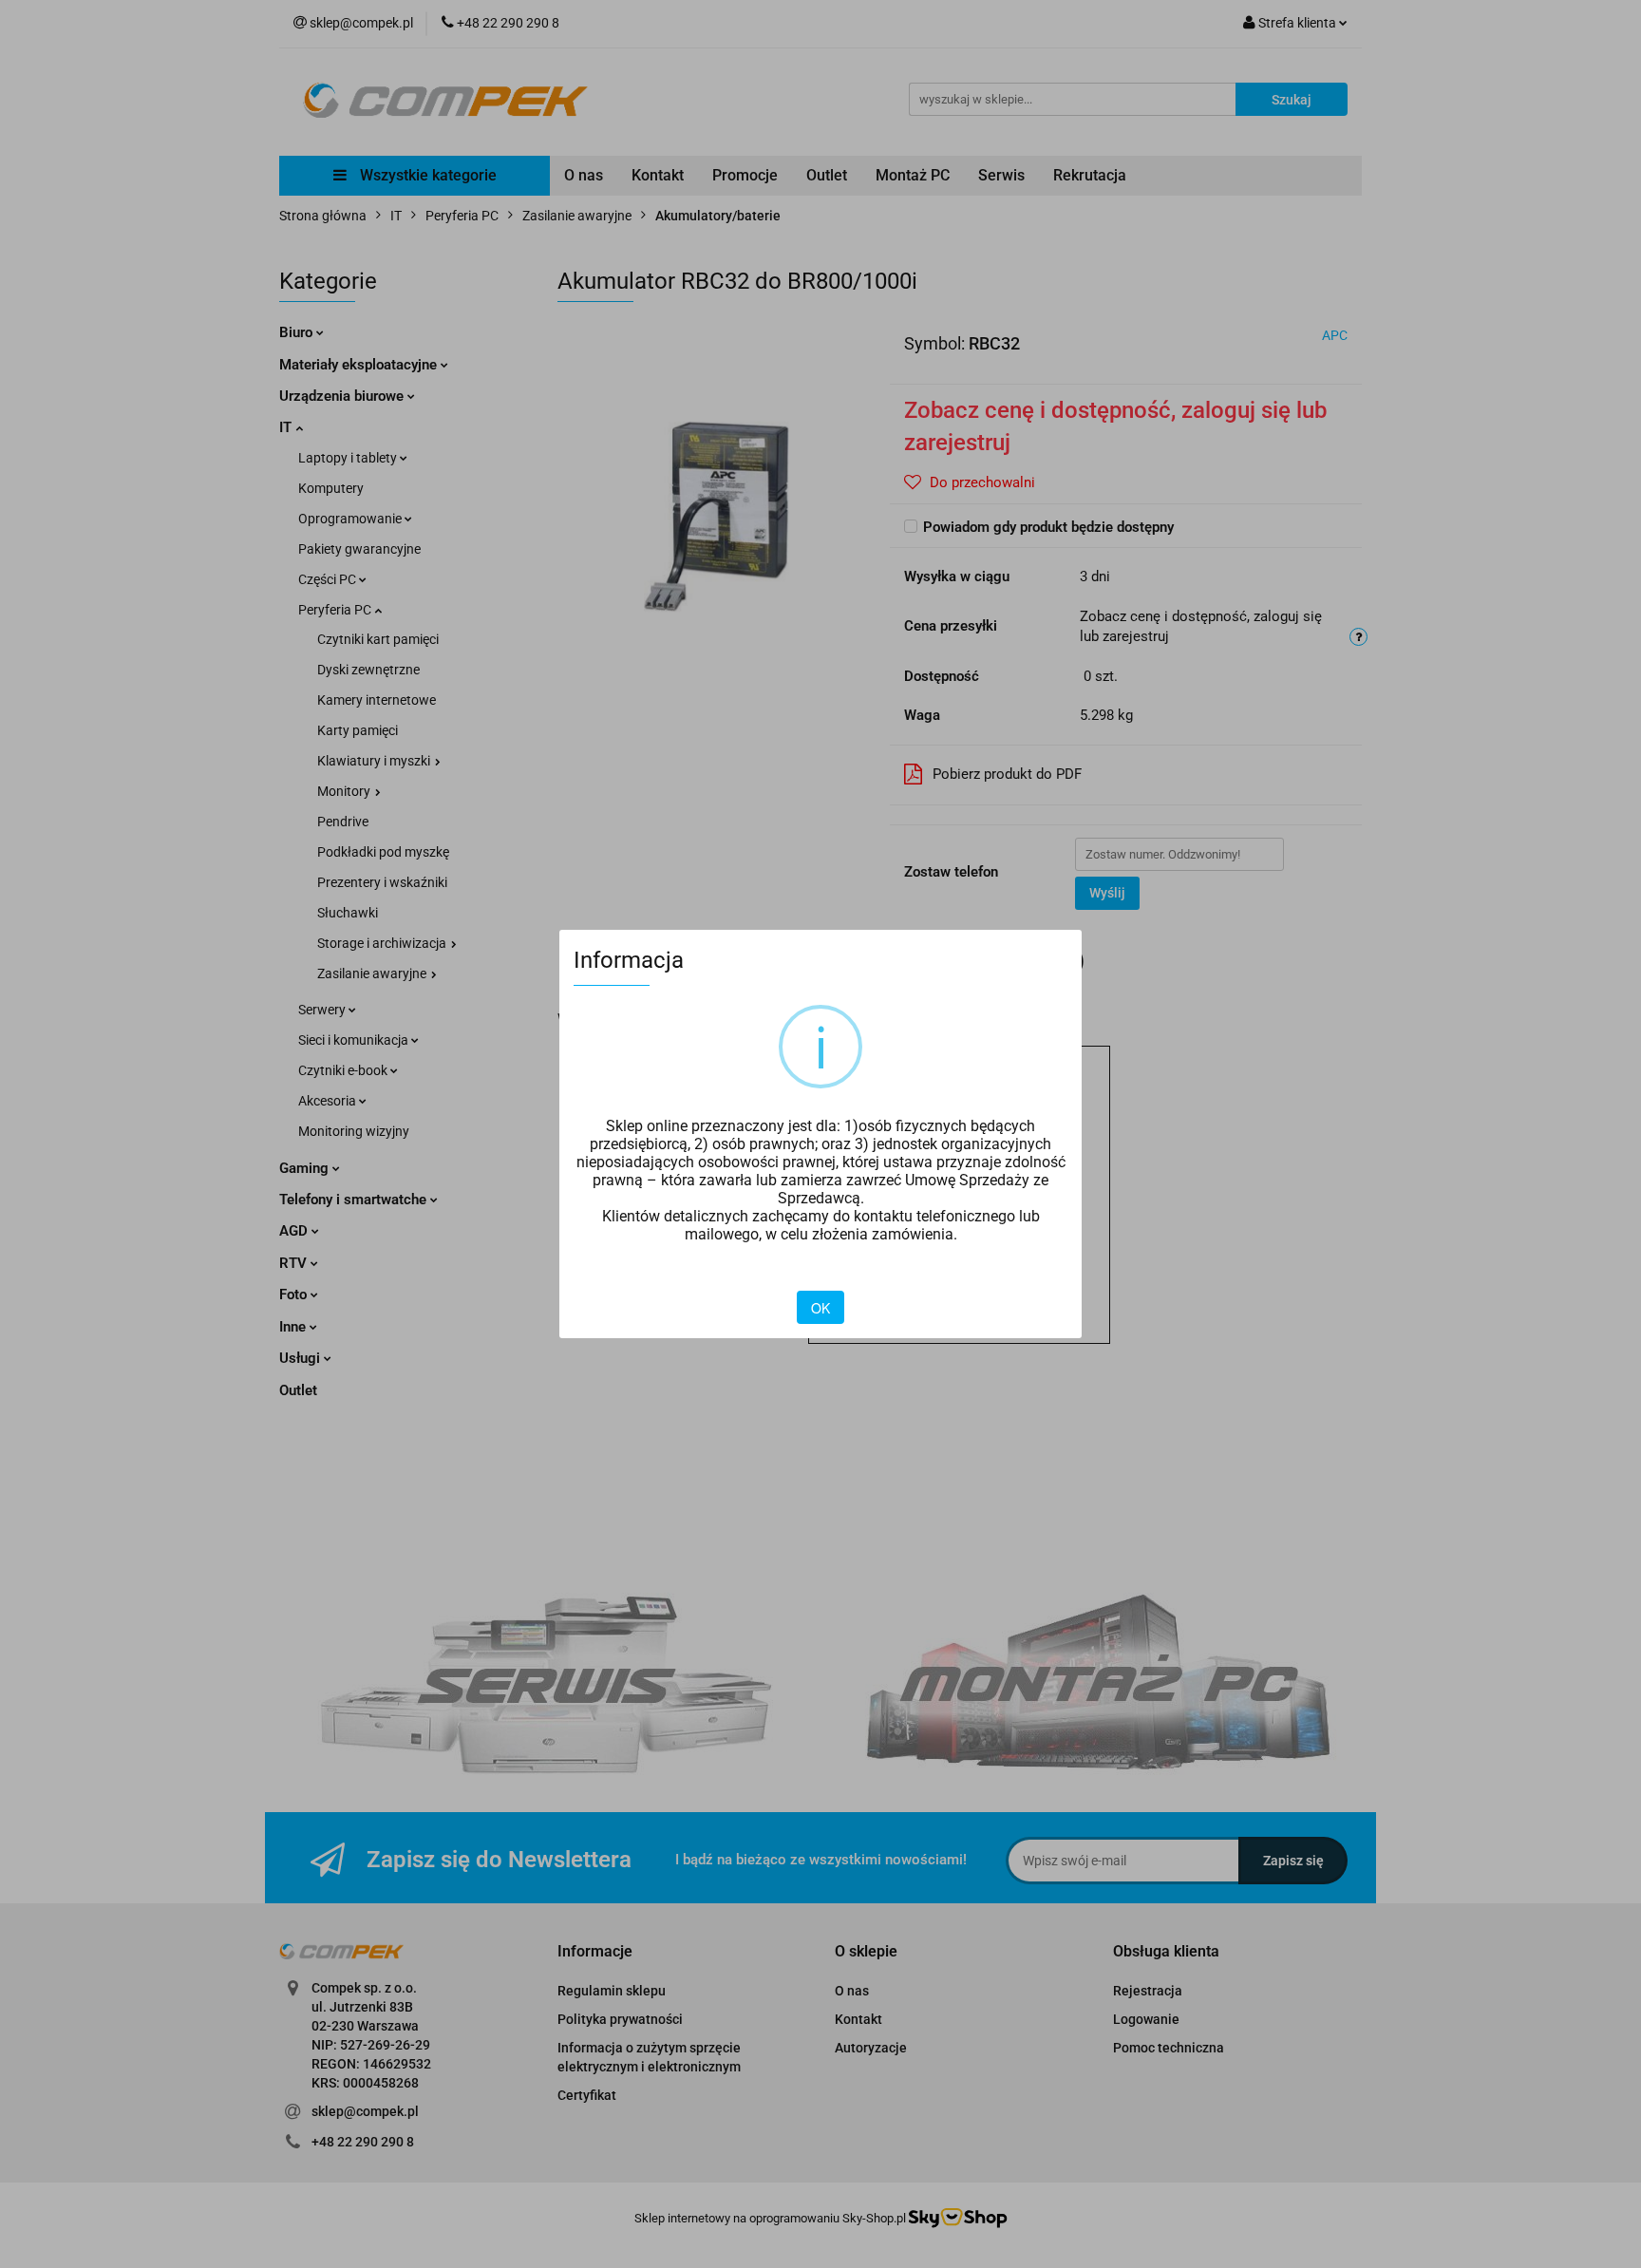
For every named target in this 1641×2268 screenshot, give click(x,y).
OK (820, 1308)
